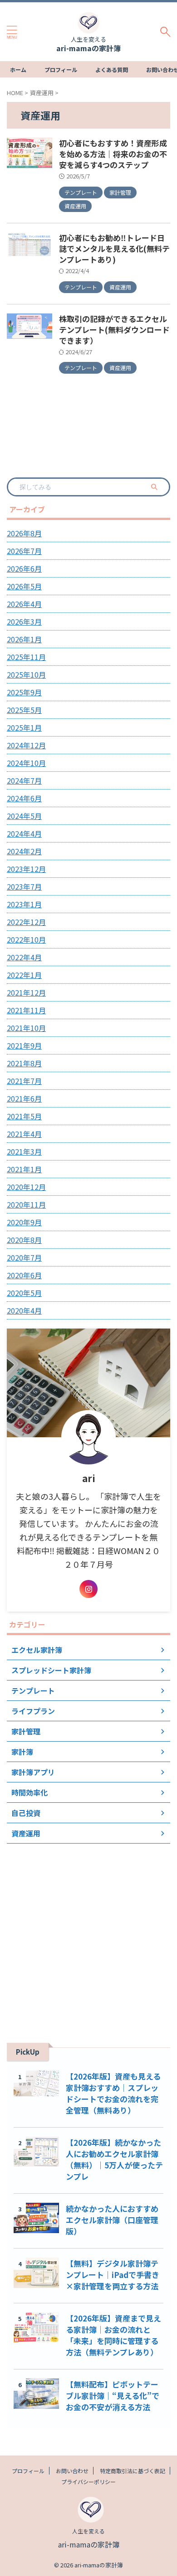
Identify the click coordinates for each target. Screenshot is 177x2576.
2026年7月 (24, 551)
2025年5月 (24, 710)
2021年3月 (24, 1151)
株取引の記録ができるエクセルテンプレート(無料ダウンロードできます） (114, 330)
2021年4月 (24, 1134)
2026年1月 (24, 639)
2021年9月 (24, 1045)
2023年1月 (24, 904)
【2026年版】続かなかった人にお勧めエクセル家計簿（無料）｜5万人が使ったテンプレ (114, 2159)
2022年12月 (26, 922)
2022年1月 (24, 975)
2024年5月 (24, 816)
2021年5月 (24, 1116)
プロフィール (61, 70)
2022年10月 (26, 939)
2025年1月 (24, 727)
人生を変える (88, 2531)
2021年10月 (26, 1028)
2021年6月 (24, 1098)
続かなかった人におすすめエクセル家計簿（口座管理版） (112, 2220)
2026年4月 (24, 604)
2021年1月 (24, 1169)
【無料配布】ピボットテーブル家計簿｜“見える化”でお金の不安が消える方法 (113, 2395)
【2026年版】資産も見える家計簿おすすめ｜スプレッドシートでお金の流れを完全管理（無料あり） (113, 2093)
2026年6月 (24, 568)
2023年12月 (26, 869)
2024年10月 (26, 763)
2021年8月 (24, 1063)
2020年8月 (24, 1240)
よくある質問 (112, 70)
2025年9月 (24, 692)
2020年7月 (24, 1257)
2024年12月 (26, 745)
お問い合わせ (72, 2471)
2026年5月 (24, 586)
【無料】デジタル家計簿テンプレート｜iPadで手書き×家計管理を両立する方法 (113, 2275)
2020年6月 (24, 1275)
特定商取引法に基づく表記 (133, 2471)
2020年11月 (26, 1204)
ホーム (18, 70)
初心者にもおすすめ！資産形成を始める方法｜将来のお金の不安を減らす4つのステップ (113, 154)
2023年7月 (24, 886)
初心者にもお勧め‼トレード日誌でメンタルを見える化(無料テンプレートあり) (114, 248)
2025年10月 (26, 674)
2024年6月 (24, 798)
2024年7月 (24, 780)
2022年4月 (24, 957)
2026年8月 (24, 533)
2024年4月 (24, 833)
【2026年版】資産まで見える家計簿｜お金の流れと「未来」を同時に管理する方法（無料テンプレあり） (113, 2335)
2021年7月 (24, 1081)
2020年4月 (24, 1310)
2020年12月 (26, 1187)
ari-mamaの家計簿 (88, 48)
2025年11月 (26, 657)
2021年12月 (26, 992)
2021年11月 (26, 1010)
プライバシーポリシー (88, 2482)
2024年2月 (24, 851)
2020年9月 (24, 1222)
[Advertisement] (88, 1936)
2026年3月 (24, 621)
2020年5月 (24, 1293)
